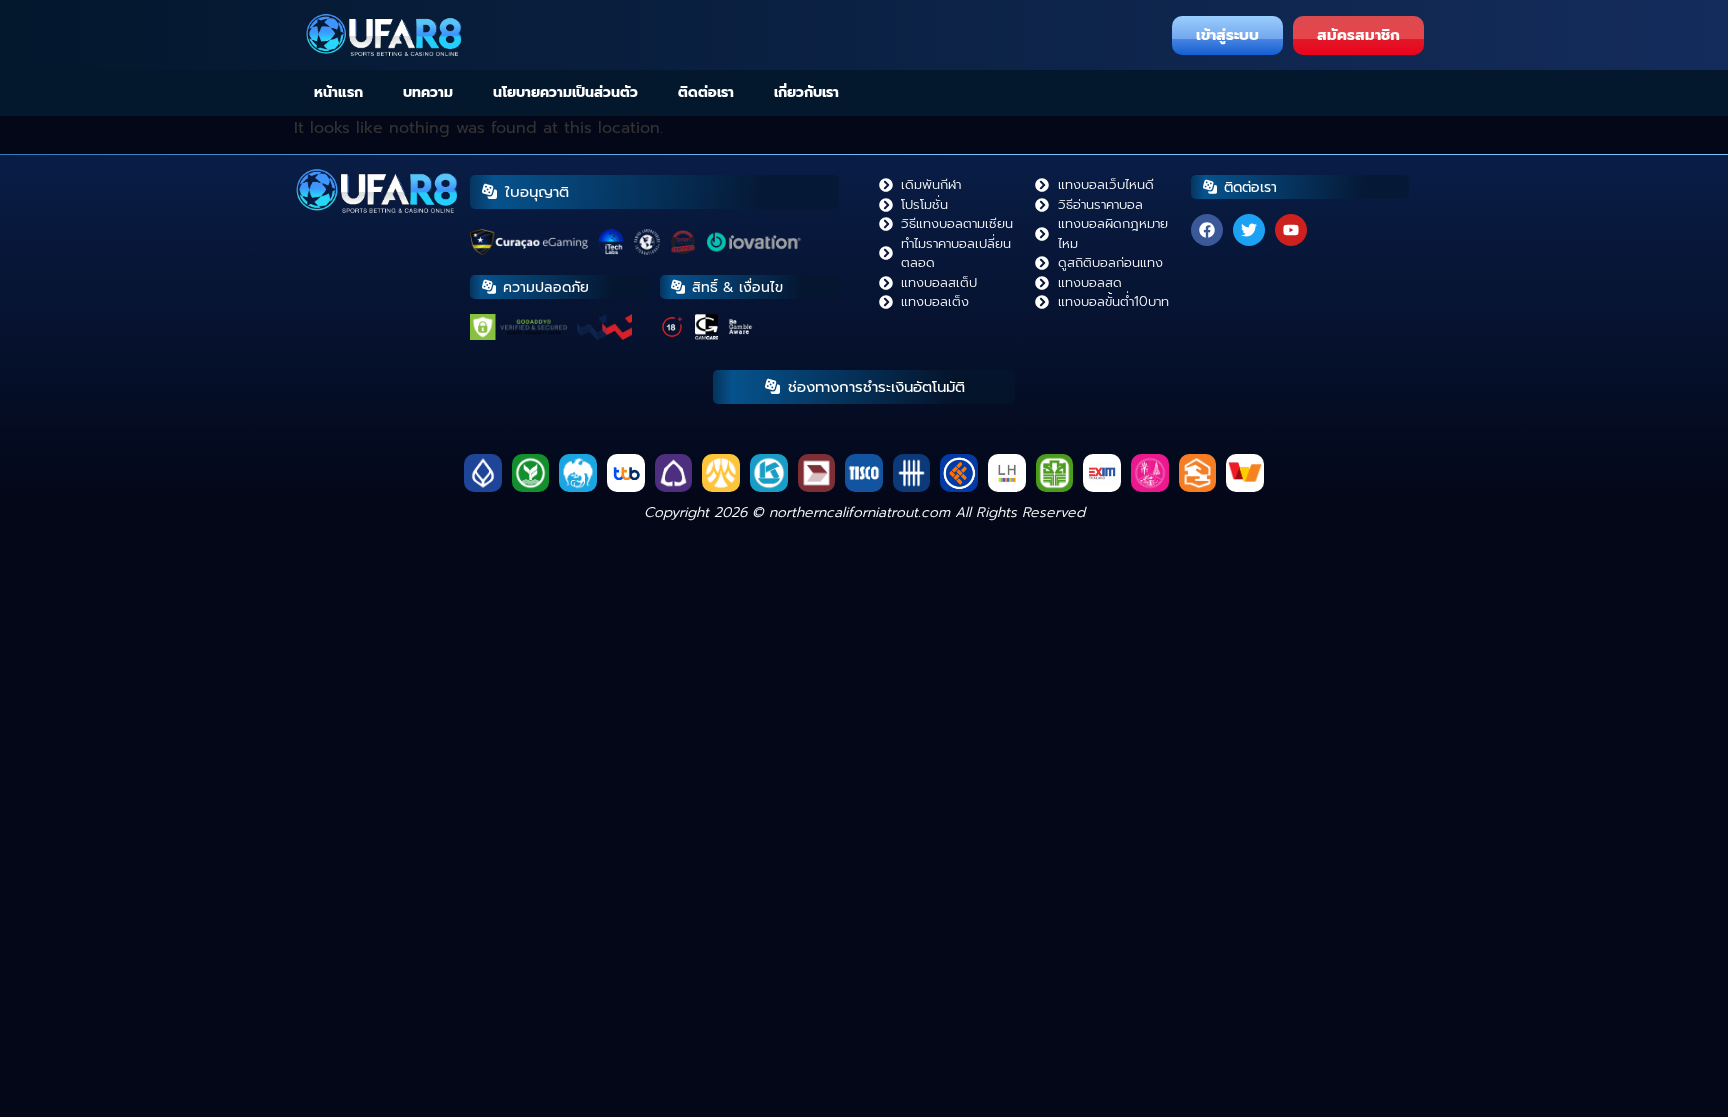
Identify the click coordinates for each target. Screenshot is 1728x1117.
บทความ (428, 92)
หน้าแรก (338, 92)
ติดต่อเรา (706, 92)
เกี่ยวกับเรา (806, 92)
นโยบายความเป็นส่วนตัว (565, 92)
